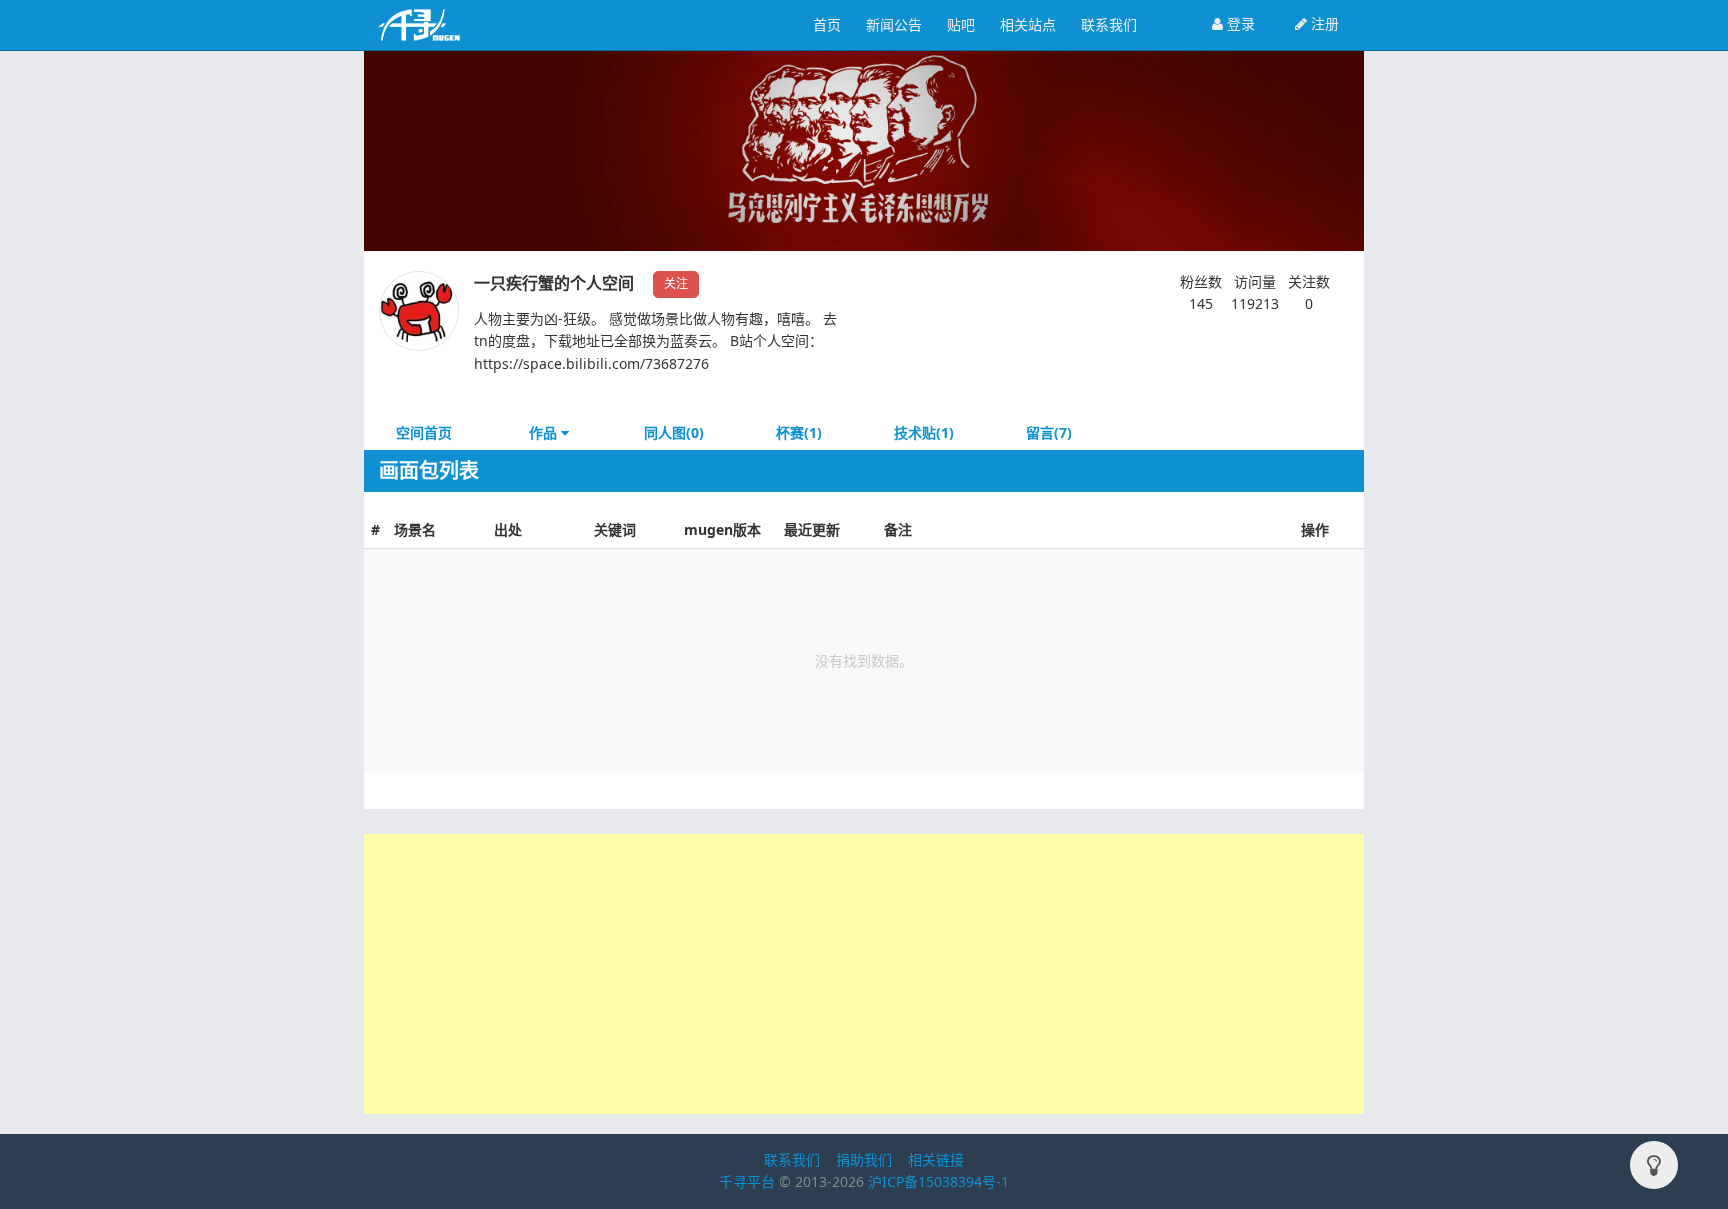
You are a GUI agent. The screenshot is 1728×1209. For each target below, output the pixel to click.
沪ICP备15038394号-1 (938, 1181)
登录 (1239, 23)
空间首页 (424, 432)
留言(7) (1049, 432)
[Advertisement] (864, 974)
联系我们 (1109, 24)
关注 (676, 283)
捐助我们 (864, 1159)
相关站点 (1028, 24)
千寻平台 (747, 1181)
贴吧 (961, 24)
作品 (545, 432)
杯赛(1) (799, 432)
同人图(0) (674, 432)
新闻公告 (894, 24)
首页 (827, 24)
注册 (1323, 23)
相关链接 (936, 1159)
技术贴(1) (924, 432)
